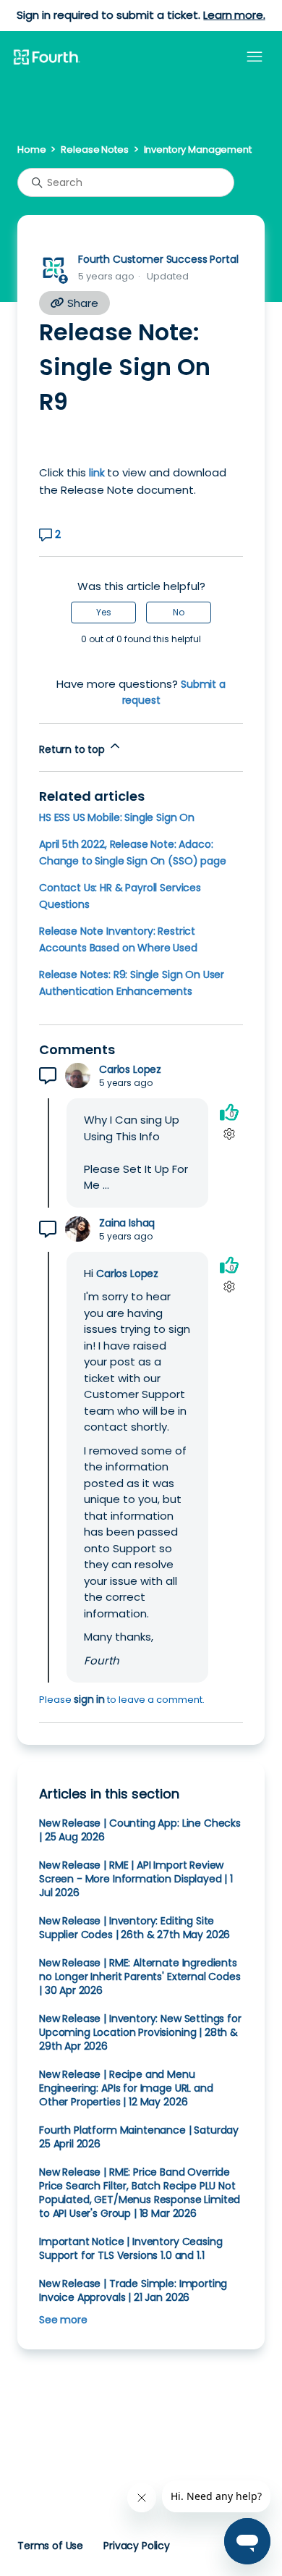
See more (63, 2320)
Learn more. (234, 15)
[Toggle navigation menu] (255, 57)
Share (81, 303)
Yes (104, 612)
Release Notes (94, 150)
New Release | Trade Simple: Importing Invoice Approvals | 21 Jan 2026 (133, 2290)
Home (31, 150)
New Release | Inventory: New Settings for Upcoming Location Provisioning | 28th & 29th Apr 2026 (140, 2032)
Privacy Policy (137, 2546)
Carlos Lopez (130, 1070)
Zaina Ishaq (127, 1223)
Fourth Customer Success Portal (158, 259)
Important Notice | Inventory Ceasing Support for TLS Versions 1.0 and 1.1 (131, 2248)
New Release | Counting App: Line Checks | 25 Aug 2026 (140, 1830)
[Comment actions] (229, 1133)
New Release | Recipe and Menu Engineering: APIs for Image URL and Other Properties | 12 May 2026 (126, 2088)
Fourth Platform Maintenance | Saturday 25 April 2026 (139, 2137)
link (97, 473)
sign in (89, 1699)
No (179, 612)
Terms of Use (50, 2546)
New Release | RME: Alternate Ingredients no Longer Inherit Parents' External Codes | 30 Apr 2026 (140, 1977)
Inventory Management (198, 150)
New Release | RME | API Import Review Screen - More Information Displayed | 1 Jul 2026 (136, 1879)
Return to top (73, 749)
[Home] (46, 58)
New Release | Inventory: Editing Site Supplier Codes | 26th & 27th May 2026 (134, 1928)
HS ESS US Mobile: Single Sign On (117, 817)
